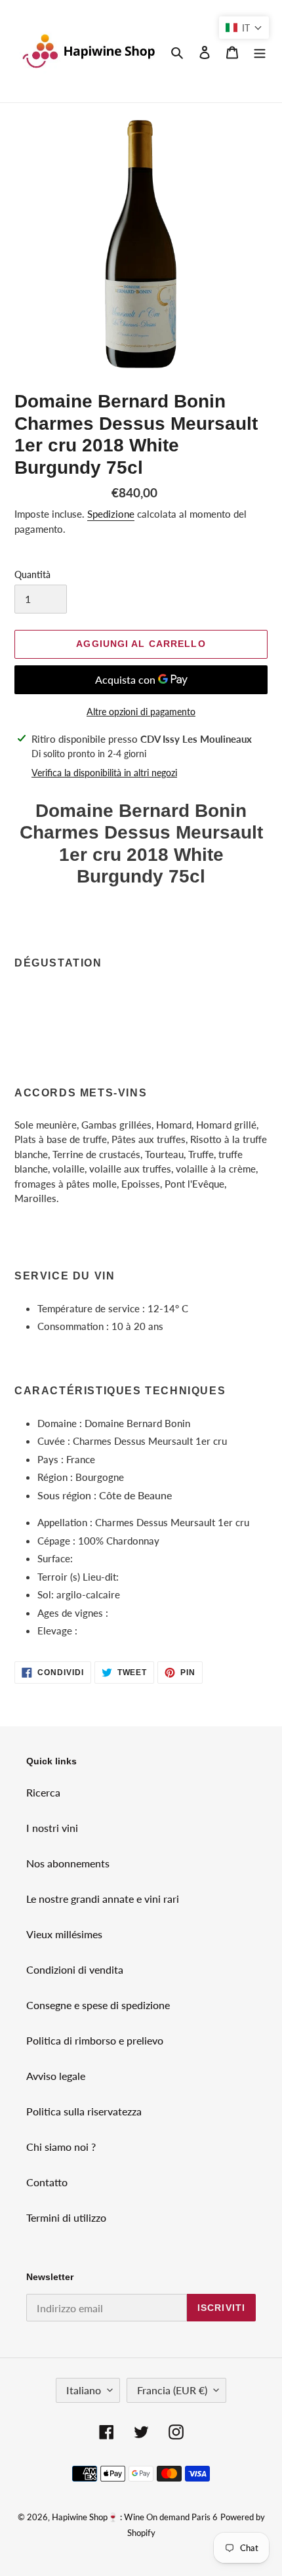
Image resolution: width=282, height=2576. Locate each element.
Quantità (32, 574)
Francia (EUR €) (172, 2390)
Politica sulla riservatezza (84, 2111)
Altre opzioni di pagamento (141, 712)
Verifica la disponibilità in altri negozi (104, 773)
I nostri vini (52, 1828)
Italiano (84, 2390)
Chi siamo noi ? (61, 2147)
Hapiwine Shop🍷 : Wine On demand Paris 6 (135, 2517)
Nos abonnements (68, 1863)
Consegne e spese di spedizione (98, 2005)
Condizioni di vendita (75, 1969)
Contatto (47, 2182)
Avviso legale (56, 2076)
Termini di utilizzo (66, 2217)
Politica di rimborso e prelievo (95, 2040)
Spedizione (111, 514)
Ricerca (43, 1792)
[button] (244, 28)
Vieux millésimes (64, 1934)
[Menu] (260, 51)
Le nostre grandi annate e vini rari (103, 1899)
